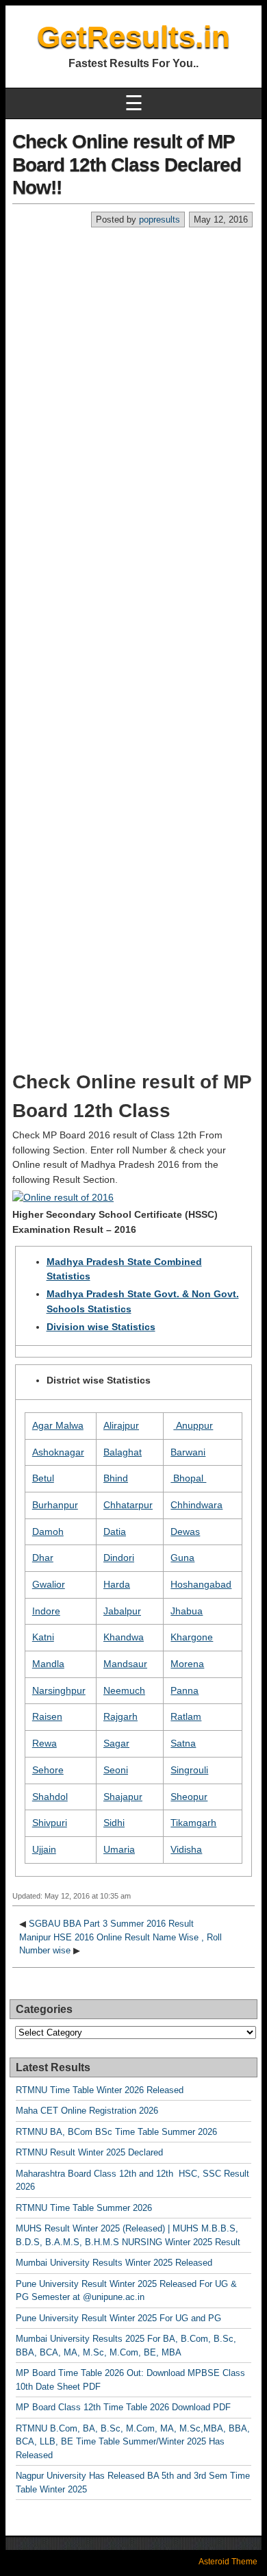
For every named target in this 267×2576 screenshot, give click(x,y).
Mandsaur (125, 1664)
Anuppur (193, 1425)
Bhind (116, 1478)
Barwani (188, 1452)
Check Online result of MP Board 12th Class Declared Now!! (127, 164)
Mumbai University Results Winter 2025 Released (114, 2263)
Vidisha (186, 1849)
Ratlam (186, 1716)
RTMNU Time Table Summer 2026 (84, 2208)
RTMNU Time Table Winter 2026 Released (100, 2090)
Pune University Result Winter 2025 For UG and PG (118, 2318)
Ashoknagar (58, 1452)
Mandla (48, 1664)
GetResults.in (133, 37)
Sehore (48, 1770)
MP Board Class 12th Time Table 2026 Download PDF (123, 2407)
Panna (185, 1690)
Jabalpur (122, 1611)
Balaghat (123, 1452)
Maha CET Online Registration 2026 (87, 2111)
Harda (117, 1584)
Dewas (185, 1531)
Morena (187, 1664)
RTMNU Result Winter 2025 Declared (89, 2152)
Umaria (119, 1849)
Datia (115, 1531)
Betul (43, 1478)
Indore (46, 1611)
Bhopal (188, 1478)
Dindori (119, 1558)
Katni (43, 1637)
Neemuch (124, 1690)
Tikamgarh (193, 1823)
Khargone (192, 1637)
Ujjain (44, 1849)
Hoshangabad (201, 1584)
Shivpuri (50, 1823)
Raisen (47, 1716)
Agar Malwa (58, 1425)
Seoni (116, 1770)
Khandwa (124, 1637)
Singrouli (189, 1770)
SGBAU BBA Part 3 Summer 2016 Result (111, 1924)
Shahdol (50, 1797)
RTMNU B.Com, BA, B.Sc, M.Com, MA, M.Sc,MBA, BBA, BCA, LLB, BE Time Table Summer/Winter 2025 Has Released (133, 2442)
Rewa (44, 1743)
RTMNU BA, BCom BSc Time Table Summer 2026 (116, 2132)
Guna (182, 1558)
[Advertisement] (133, 368)
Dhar (43, 1558)
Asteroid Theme (228, 2562)
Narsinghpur (59, 1690)
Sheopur (189, 1797)
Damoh (48, 1531)
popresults (160, 220)
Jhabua (187, 1611)
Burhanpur (55, 1505)
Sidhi (114, 1823)
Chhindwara (196, 1505)
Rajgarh (120, 1716)
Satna (183, 1743)
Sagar (116, 1743)
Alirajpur (121, 1425)
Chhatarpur (128, 1505)
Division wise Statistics (101, 1327)
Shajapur (123, 1797)
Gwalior (49, 1584)
